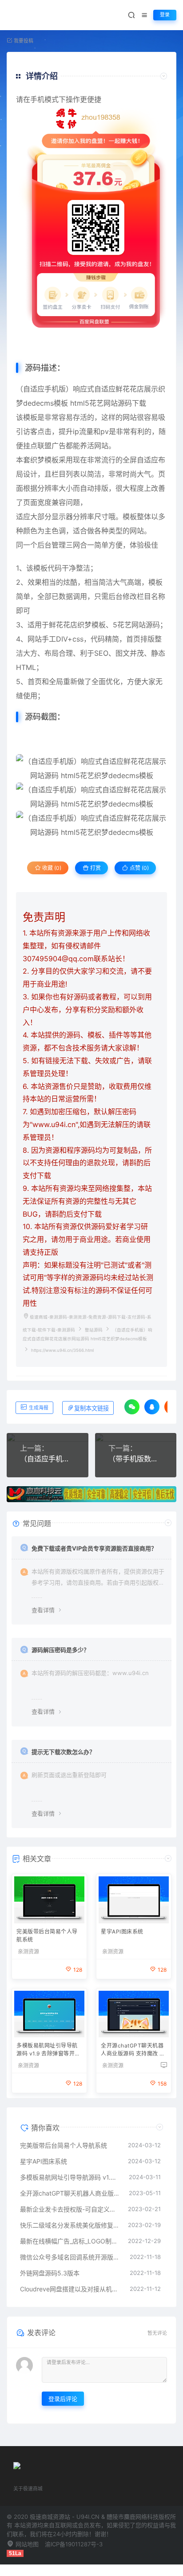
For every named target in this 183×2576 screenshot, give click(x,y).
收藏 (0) (51, 868)
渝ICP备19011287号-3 (74, 2544)
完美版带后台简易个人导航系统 (47, 1936)
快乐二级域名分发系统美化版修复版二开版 (70, 2225)
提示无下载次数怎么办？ (63, 1752)
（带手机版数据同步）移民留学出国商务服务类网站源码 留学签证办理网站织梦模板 (136, 1459)
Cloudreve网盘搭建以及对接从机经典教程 (70, 2289)
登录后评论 (63, 2399)
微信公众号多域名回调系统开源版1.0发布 (70, 2257)
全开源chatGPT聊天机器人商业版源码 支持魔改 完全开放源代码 (133, 2050)
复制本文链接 (91, 1408)
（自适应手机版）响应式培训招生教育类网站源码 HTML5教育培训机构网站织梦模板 (48, 1459)
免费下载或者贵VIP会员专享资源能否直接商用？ (94, 1548)
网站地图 (26, 2544)
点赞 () (139, 868)
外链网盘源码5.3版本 (50, 2273)
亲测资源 (28, 1952)
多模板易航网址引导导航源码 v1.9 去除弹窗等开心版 (48, 2050)
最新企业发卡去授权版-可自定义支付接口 (70, 2209)
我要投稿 (23, 41)
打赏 (95, 868)
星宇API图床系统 (122, 1932)
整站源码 (94, 1330)
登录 (165, 15)
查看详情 (43, 1610)
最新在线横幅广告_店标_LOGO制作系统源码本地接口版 (70, 2241)
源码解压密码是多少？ (60, 1650)
